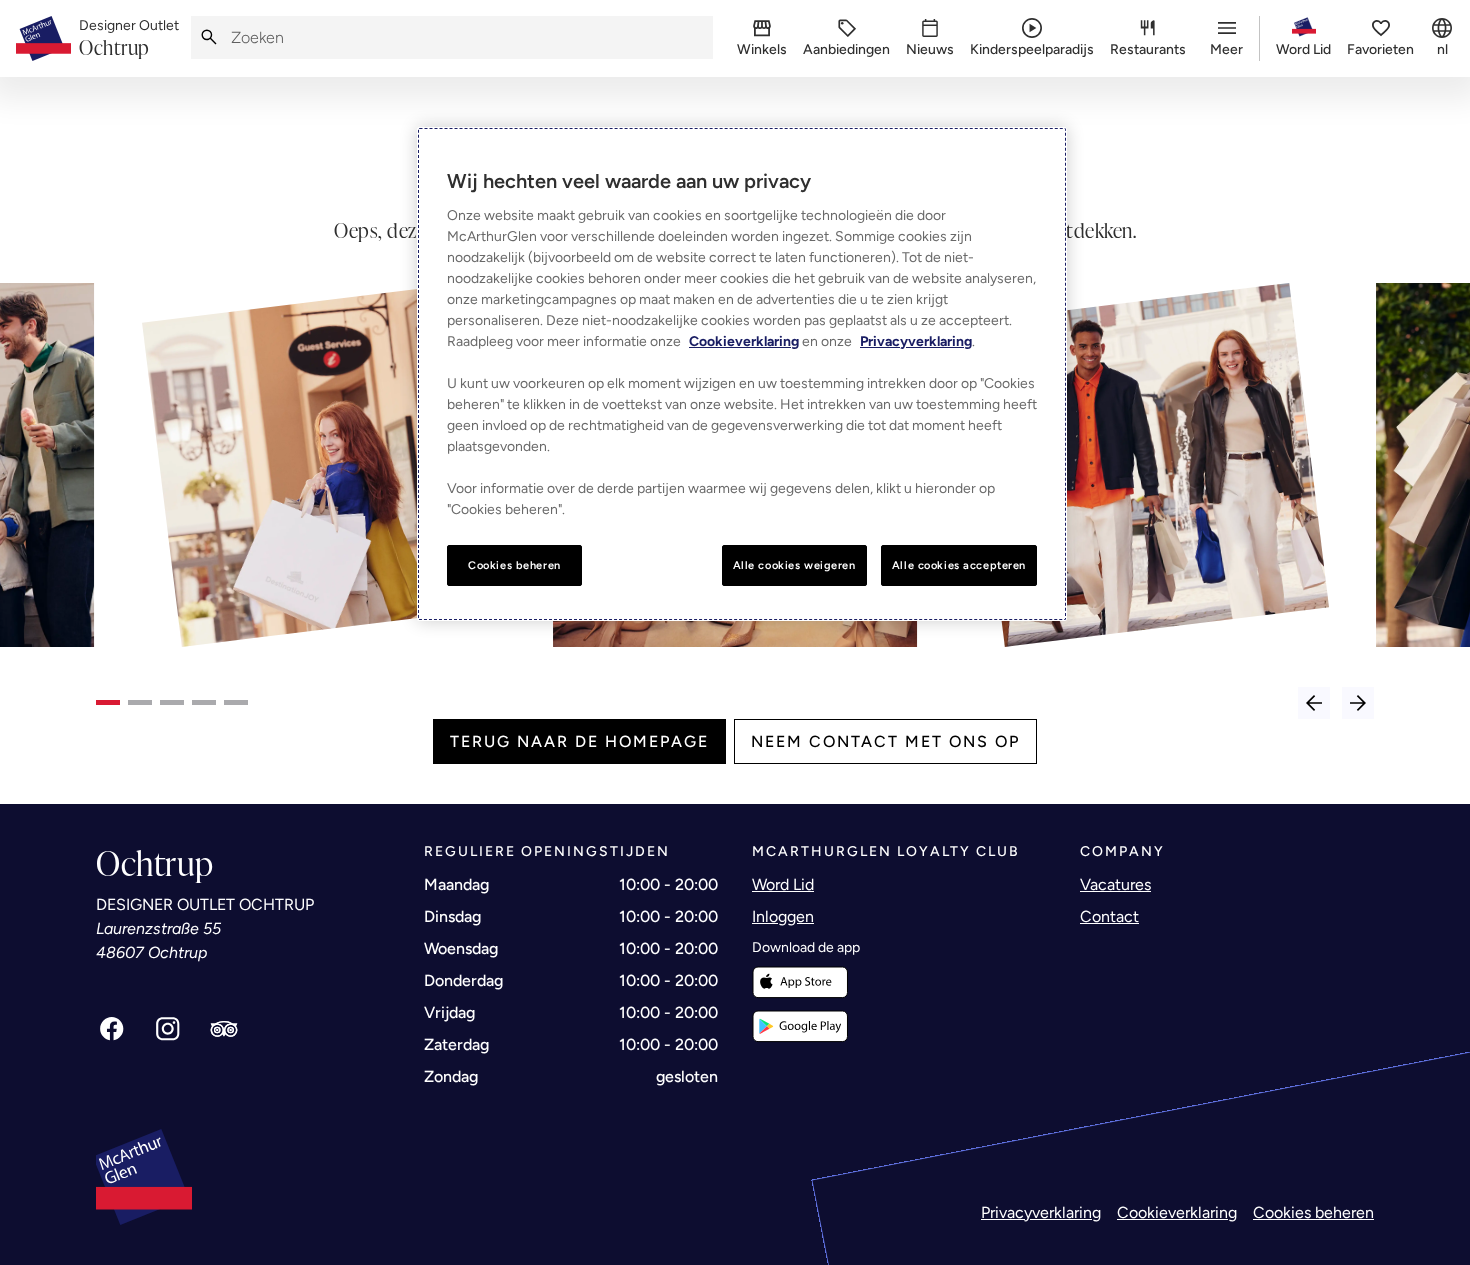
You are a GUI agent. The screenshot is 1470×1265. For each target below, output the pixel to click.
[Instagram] (168, 1029)
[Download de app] (800, 982)
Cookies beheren (1313, 1212)
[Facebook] (112, 1029)
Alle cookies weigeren (794, 565)
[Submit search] (209, 37)
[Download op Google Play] (800, 1026)
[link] (129, 39)
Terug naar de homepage (579, 741)
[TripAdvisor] (224, 1029)
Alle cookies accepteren (959, 565)
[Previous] (1314, 703)
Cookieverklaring (1177, 1212)
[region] (742, 374)
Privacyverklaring (1041, 1212)
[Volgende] (1358, 703)
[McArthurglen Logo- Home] (43, 38)
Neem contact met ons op (885, 741)
